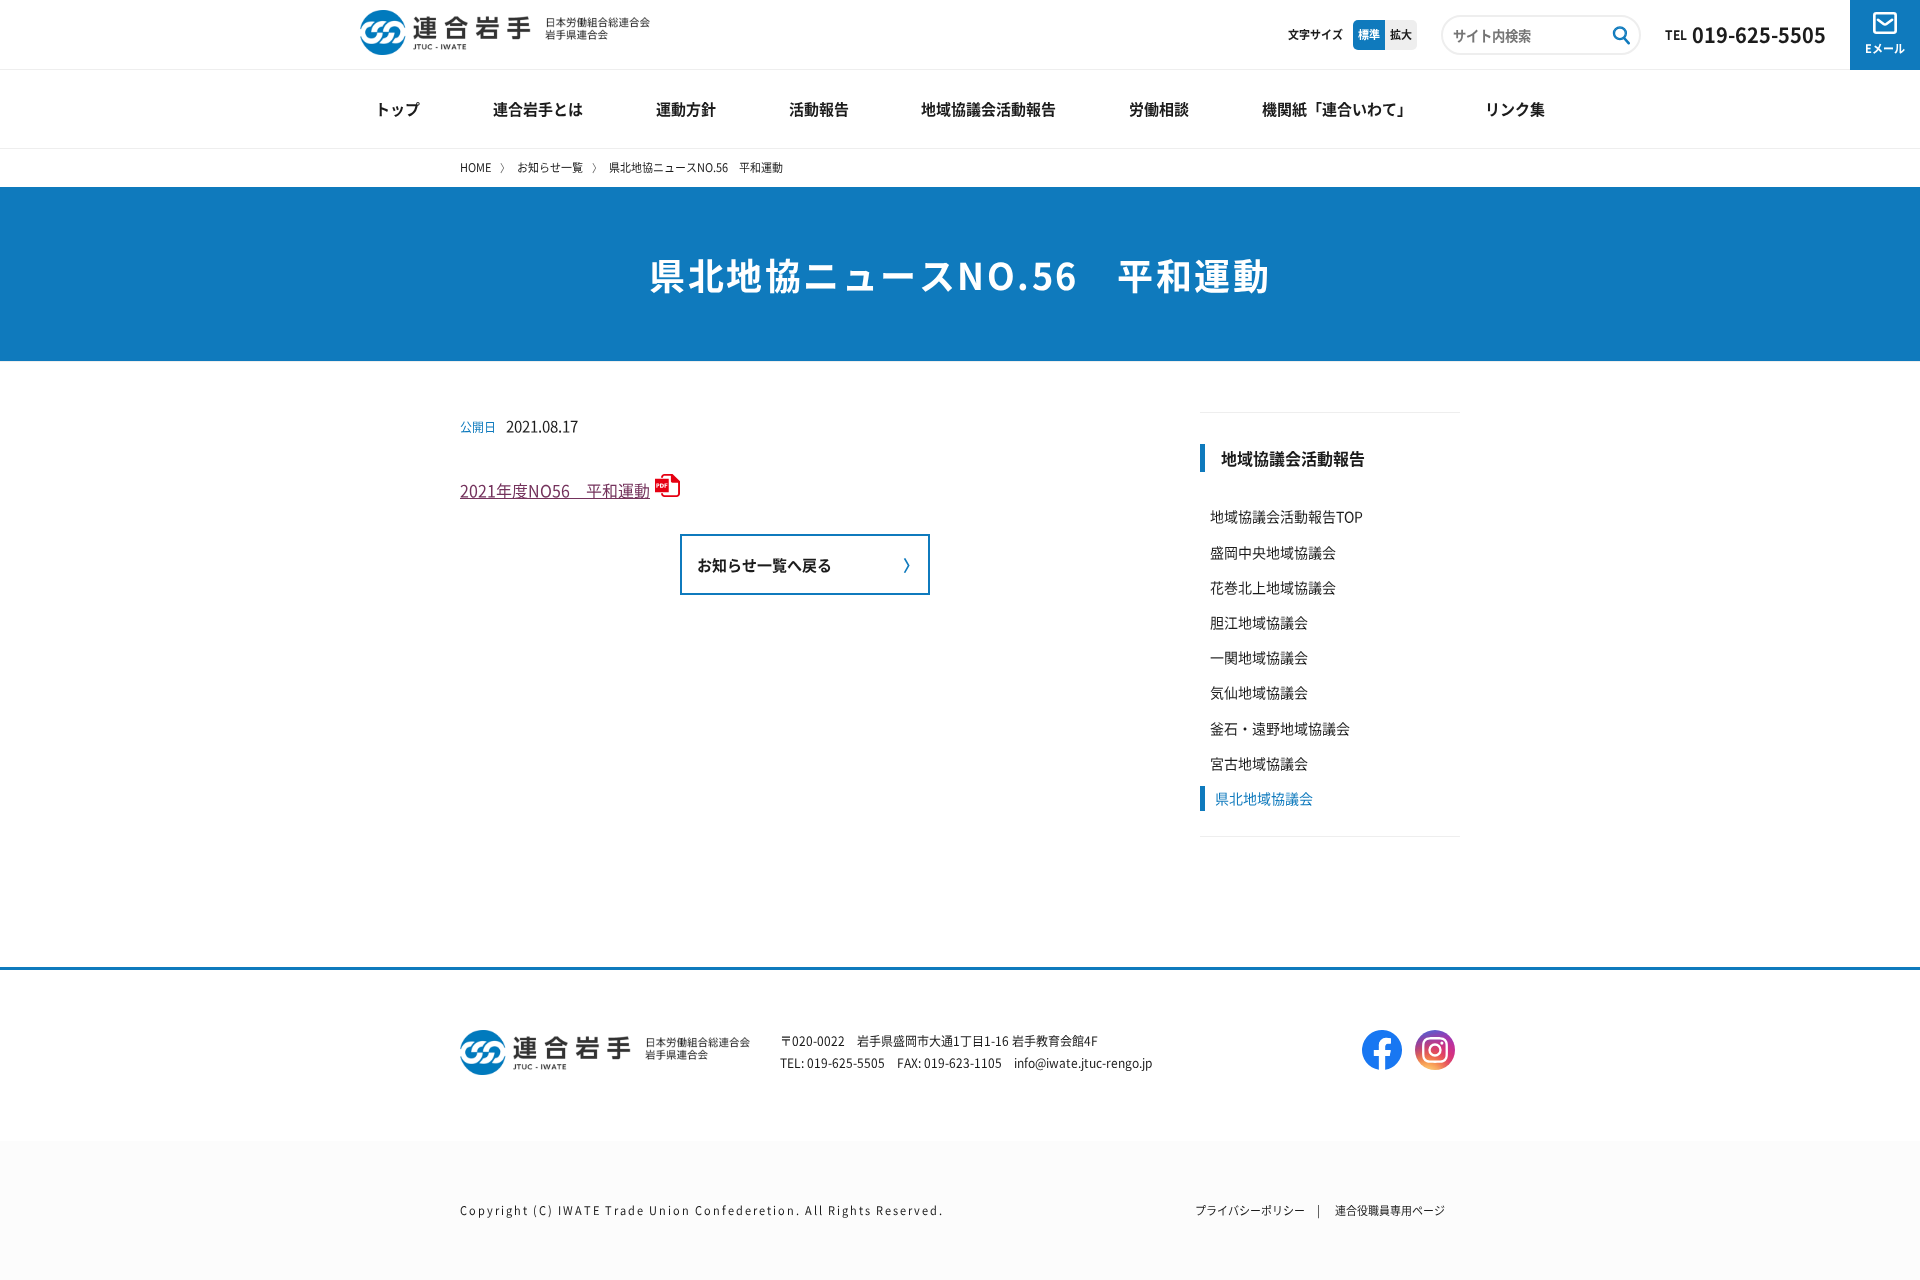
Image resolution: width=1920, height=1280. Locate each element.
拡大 (1401, 34)
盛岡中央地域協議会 (1273, 552)
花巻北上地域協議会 (1273, 587)
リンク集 (1515, 108)
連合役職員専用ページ (1390, 1210)
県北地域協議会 (1264, 798)
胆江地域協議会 (1259, 622)
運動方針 (686, 108)
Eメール (1885, 48)
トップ (397, 108)
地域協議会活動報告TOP (1286, 516)
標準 (1369, 34)
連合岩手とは (538, 108)
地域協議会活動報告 (988, 108)
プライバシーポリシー (1250, 1210)
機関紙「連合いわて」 (1337, 108)
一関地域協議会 (1259, 657)
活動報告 (819, 108)
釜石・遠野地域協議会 (1280, 728)
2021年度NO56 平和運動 (555, 490)
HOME (475, 167)
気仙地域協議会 (1259, 692)
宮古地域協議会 (1259, 763)
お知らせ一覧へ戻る (764, 564)
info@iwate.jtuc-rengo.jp (1083, 1062)
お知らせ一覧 (550, 167)
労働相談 (1159, 108)
